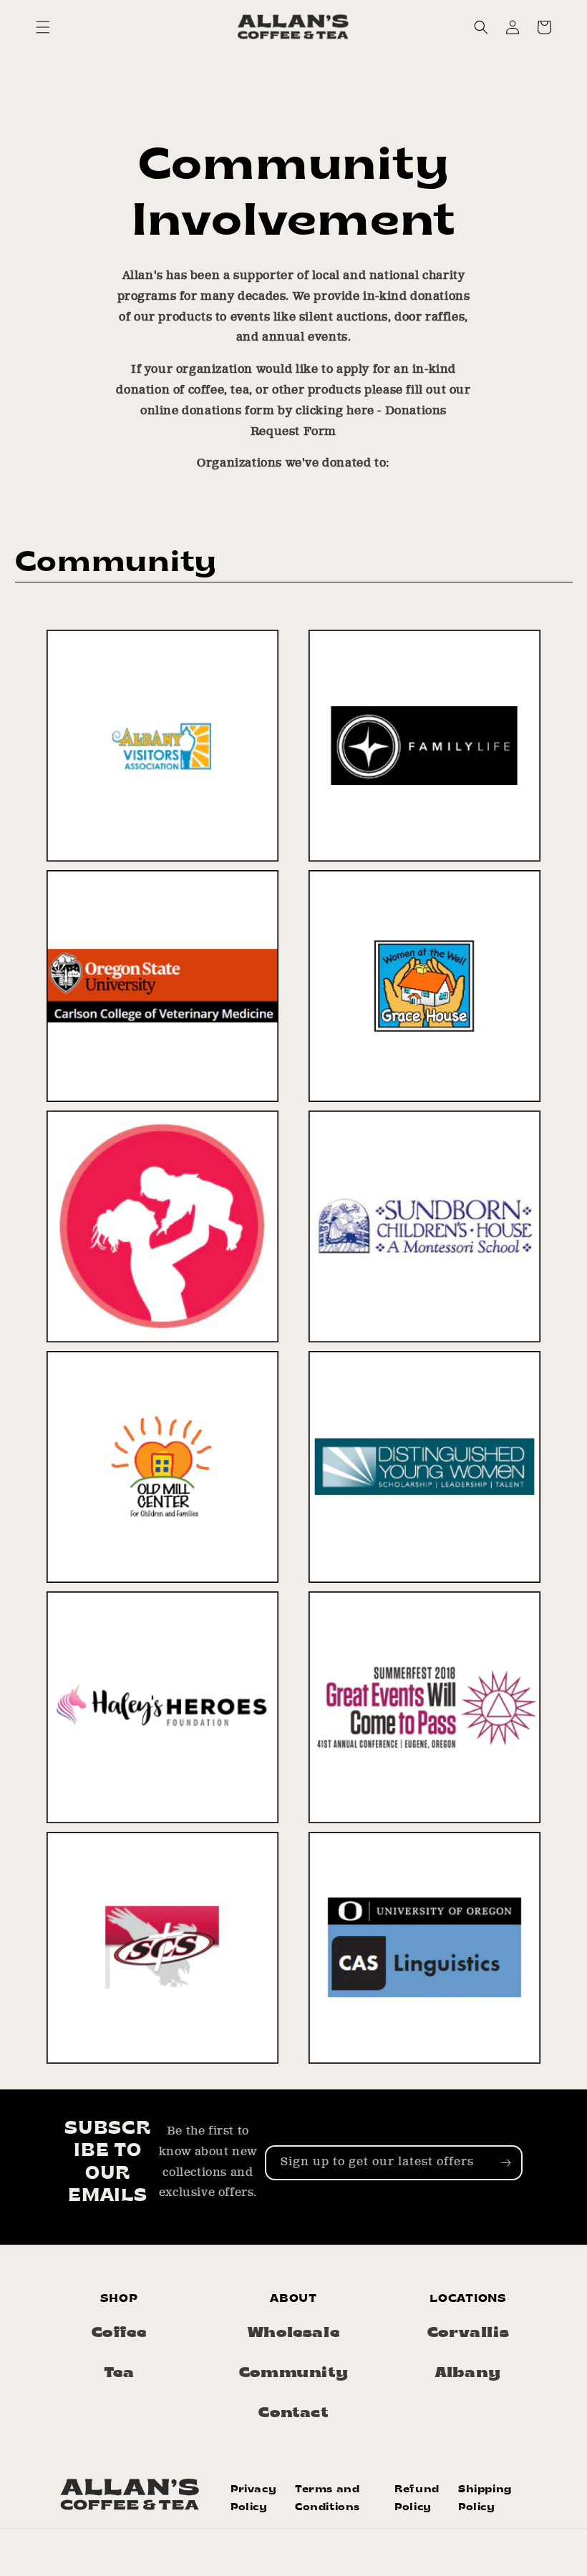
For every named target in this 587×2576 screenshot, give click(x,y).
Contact (293, 2414)
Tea (119, 2373)
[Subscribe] (505, 2163)
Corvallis (468, 2333)
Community (293, 2373)
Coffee (119, 2333)
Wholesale (293, 2333)
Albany (468, 2373)
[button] (43, 27)
